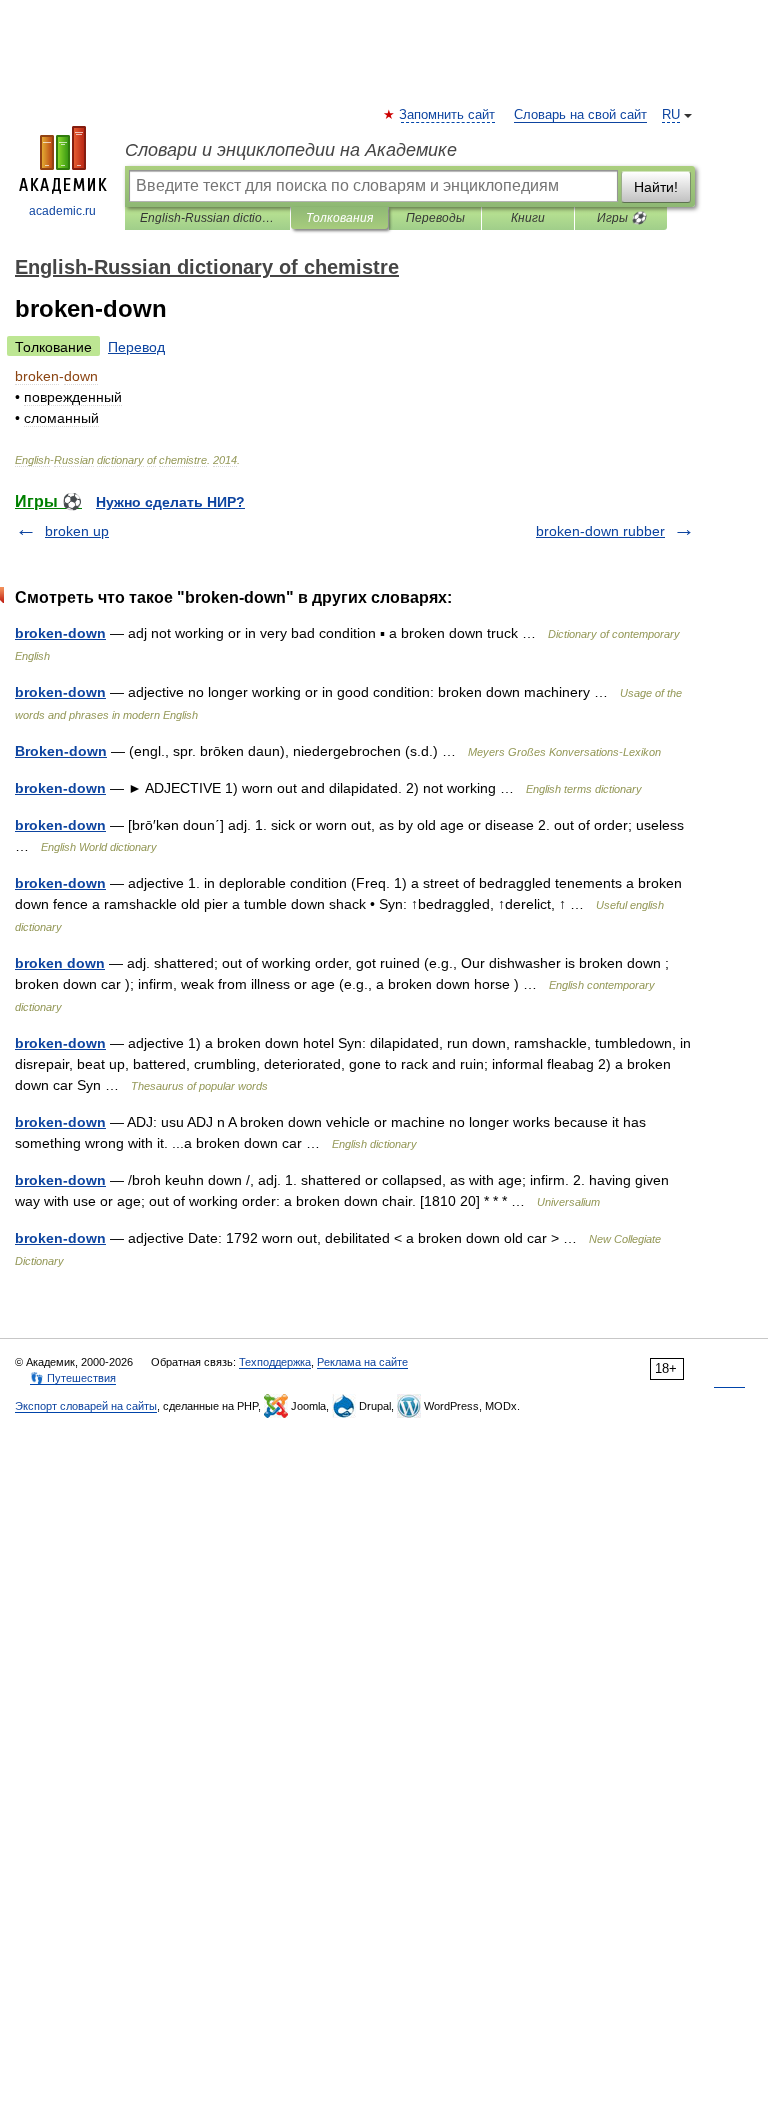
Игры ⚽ (621, 218)
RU (671, 115)
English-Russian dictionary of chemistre (207, 218)
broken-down (60, 633)
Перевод (136, 347)
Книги (528, 218)
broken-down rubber (600, 531)
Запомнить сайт (448, 115)
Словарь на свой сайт (580, 115)
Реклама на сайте (362, 1362)
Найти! (656, 187)
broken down (60, 963)
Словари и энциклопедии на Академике (291, 150)
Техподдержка (275, 1362)
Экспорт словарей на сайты (86, 1406)
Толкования (339, 218)
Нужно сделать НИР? (170, 502)
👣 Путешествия (73, 1378)
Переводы (435, 218)
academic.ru (62, 211)
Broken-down (61, 751)
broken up (77, 531)
